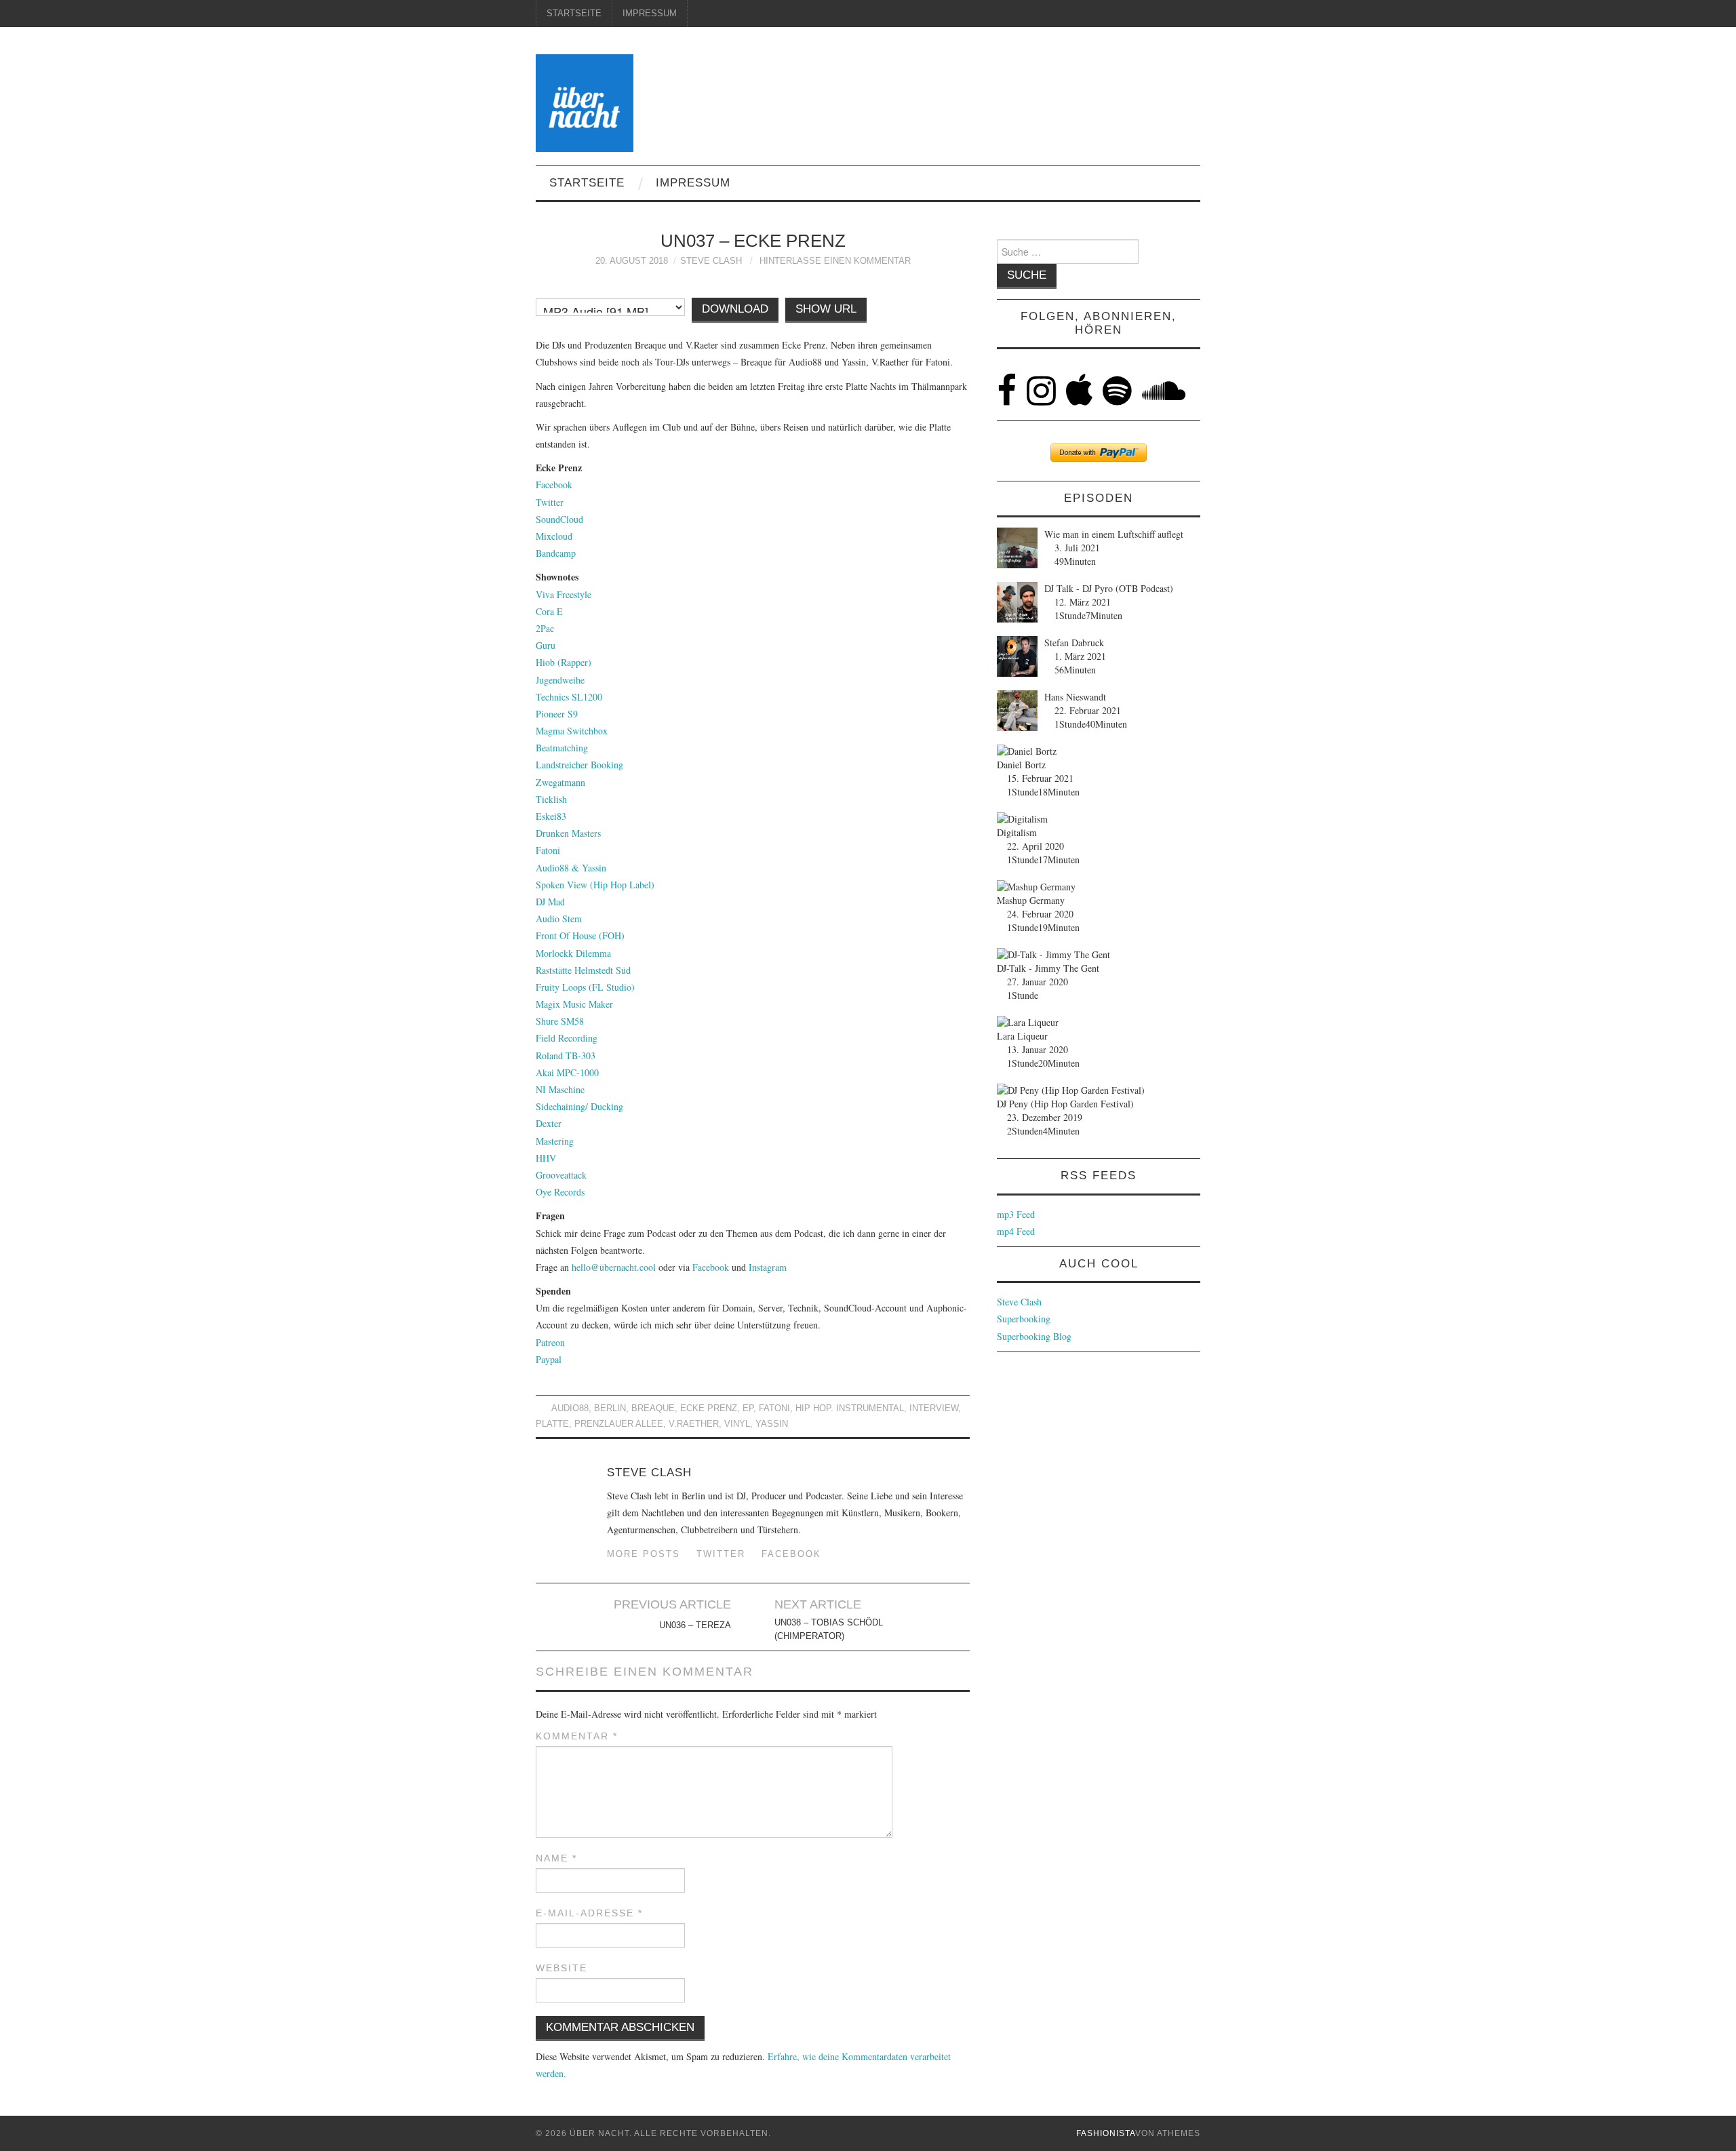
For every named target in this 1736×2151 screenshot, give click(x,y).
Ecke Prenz (709, 1408)
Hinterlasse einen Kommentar (835, 261)
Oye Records (560, 1192)
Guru (546, 645)
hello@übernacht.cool (614, 1267)
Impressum (650, 14)
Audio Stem (559, 919)
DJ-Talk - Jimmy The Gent (1048, 968)
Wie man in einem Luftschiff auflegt (1114, 534)
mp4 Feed (1016, 1231)
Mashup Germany (1031, 900)
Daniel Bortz (1021, 765)
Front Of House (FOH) (580, 935)
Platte (552, 1424)
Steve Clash (711, 261)
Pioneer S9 (557, 714)
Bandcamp (556, 553)
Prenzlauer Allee (619, 1424)
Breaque (653, 1408)
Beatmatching (562, 748)
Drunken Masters (568, 833)
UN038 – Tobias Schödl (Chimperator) (829, 1630)
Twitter (550, 502)
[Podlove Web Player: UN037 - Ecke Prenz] (753, 290)
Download (735, 309)
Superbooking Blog (1034, 1336)
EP (748, 1408)
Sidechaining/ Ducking (579, 1106)
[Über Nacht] (585, 101)
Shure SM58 (560, 1021)
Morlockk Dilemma (573, 953)
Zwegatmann (560, 782)
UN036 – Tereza (695, 1625)
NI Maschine (560, 1089)
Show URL (826, 309)
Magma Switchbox (572, 731)
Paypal (549, 1359)
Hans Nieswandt (1075, 697)
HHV (546, 1158)
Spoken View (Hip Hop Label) (595, 885)
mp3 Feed (1016, 1214)
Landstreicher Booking (579, 765)
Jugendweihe (560, 680)
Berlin (610, 1408)
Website (561, 1968)
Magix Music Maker (574, 1004)
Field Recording (567, 1038)
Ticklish (551, 799)
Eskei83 (551, 816)
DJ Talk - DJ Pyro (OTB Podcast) (1109, 588)
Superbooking (1024, 1319)
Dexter (549, 1123)
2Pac (545, 628)
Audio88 (570, 1408)
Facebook (554, 485)
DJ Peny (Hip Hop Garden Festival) (1065, 1104)
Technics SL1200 (569, 697)
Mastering (555, 1141)
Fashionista (1106, 2133)
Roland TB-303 (566, 1055)
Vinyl (737, 1424)
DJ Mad (550, 902)
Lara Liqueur (1022, 1036)
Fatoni (548, 850)
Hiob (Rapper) (564, 662)
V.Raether (694, 1424)
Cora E (549, 611)
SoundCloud (559, 519)
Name (556, 1858)
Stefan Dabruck (1074, 643)
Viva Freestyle (564, 594)
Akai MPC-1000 (567, 1072)
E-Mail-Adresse (589, 1913)
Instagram (768, 1267)
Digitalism (1017, 832)
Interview (934, 1408)
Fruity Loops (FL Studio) (585, 987)
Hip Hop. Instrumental (850, 1408)
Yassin (772, 1424)
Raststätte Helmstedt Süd (583, 970)
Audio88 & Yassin (571, 868)
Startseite (574, 14)
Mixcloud (554, 536)
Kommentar (577, 1736)
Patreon (550, 1342)
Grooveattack (561, 1175)
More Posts (644, 1554)
